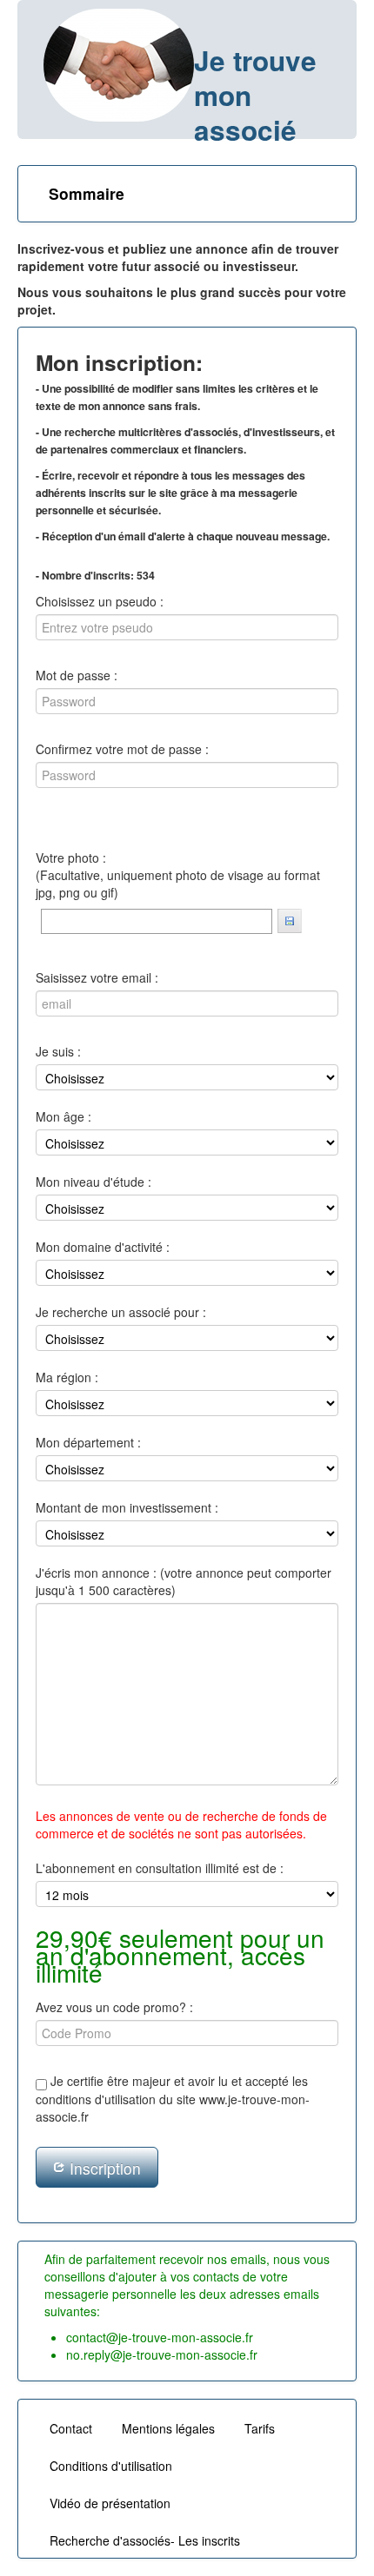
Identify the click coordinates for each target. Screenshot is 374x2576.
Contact (71, 2428)
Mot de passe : (77, 675)
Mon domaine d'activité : (103, 1247)
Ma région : (67, 1377)
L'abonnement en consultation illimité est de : (160, 1868)
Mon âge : (63, 1116)
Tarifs (260, 2428)
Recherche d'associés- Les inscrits (145, 2540)
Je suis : (58, 1051)
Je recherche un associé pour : (121, 1312)
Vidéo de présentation (110, 2503)
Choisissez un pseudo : (100, 601)
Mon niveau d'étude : (93, 1182)
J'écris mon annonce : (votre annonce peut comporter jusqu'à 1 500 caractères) (184, 1581)
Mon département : (88, 1442)
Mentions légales (168, 2428)
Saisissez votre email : (97, 977)
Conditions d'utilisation (111, 2466)
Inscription (103, 2168)
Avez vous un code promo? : (114, 2007)
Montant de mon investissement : (127, 1507)
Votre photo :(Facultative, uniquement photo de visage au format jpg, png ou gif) (178, 875)
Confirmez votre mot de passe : (122, 749)
